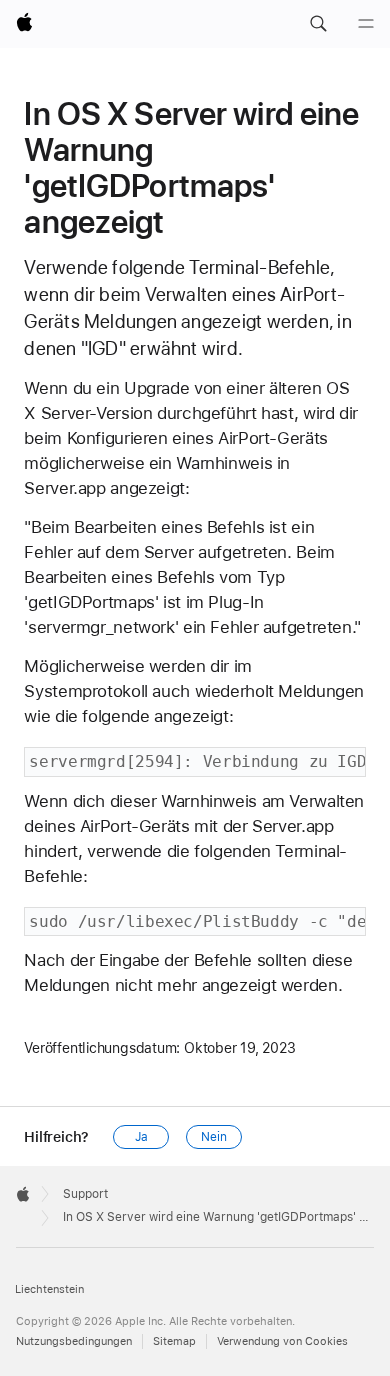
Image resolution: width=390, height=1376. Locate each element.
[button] (318, 24)
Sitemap (174, 1341)
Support (85, 1194)
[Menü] (366, 24)
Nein (214, 1137)
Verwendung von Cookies (282, 1341)
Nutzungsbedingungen (74, 1341)
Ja (141, 1137)
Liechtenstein (49, 1289)
